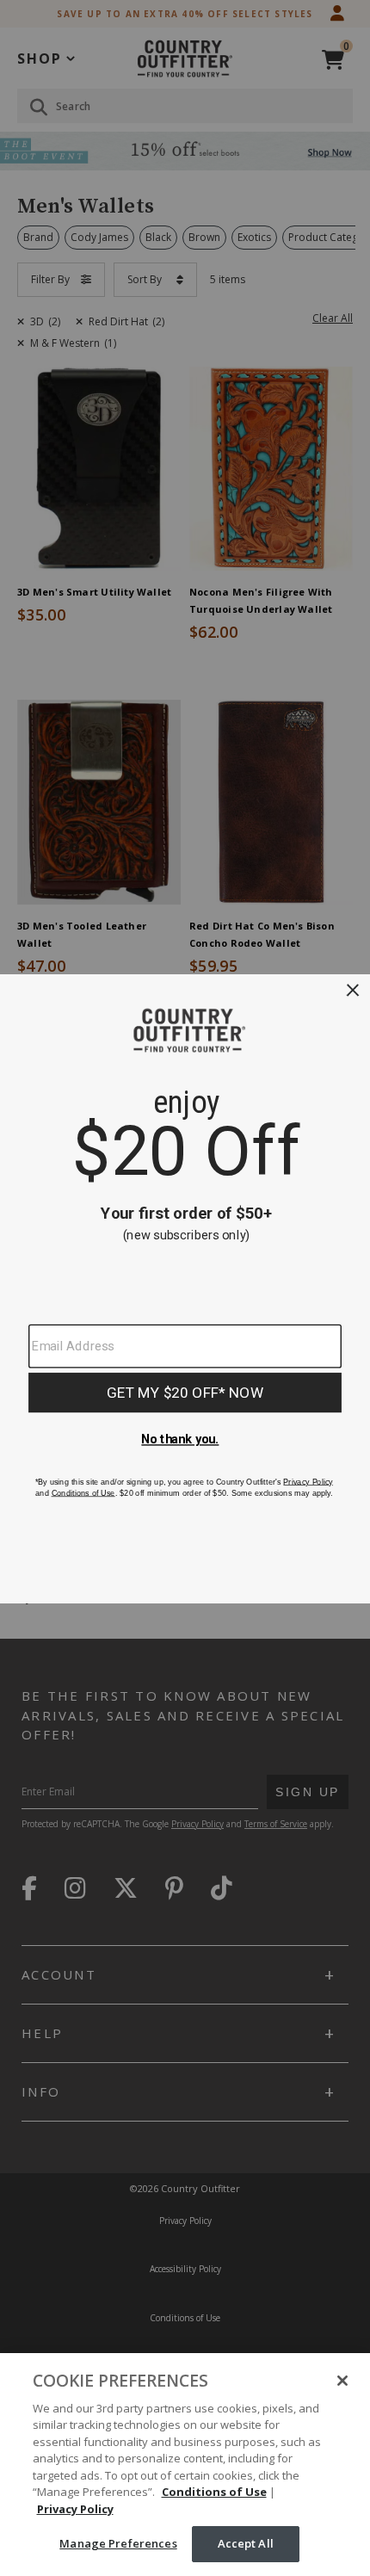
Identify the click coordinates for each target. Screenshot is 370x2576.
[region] (185, 2465)
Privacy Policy (75, 2509)
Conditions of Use (214, 2492)
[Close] (342, 2381)
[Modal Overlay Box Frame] (185, 1288)
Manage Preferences (118, 2543)
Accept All (246, 2543)
